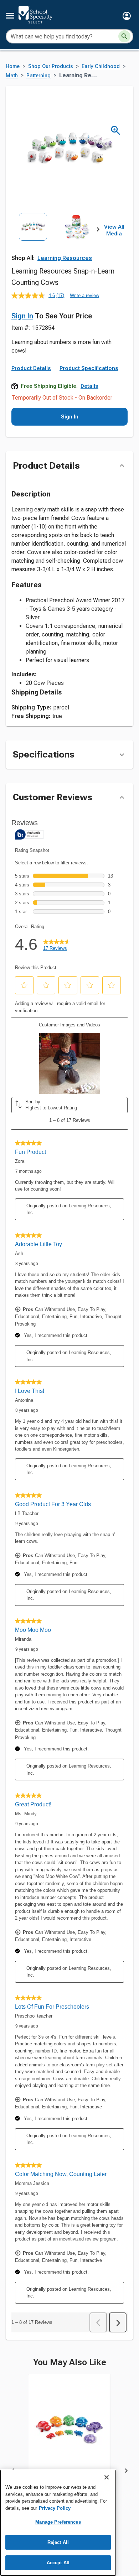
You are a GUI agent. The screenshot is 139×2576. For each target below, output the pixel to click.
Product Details (31, 368)
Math (12, 76)
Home (13, 66)
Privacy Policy (55, 2508)
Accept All (58, 2563)
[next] (98, 230)
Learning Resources (65, 258)
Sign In (22, 316)
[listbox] (55, 240)
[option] (33, 240)
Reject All (58, 2542)
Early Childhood (101, 66)
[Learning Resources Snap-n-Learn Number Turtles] (69, 2436)
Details (89, 386)
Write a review (84, 295)
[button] (127, 16)
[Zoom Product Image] (116, 131)
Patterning (38, 76)
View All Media (114, 230)
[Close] (107, 2477)
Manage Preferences (58, 2522)
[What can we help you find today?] (124, 36)
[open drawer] (10, 16)
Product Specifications (89, 368)
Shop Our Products (51, 66)
